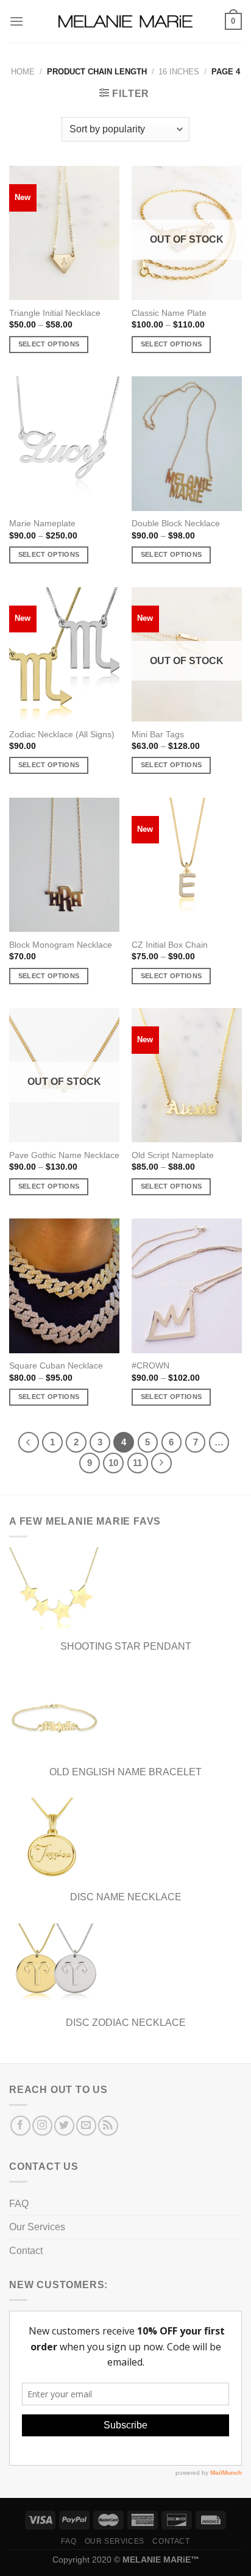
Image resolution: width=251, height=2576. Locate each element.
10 (113, 1463)
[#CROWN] (187, 1286)
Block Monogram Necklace (61, 945)
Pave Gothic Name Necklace (64, 1155)
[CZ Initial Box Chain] (187, 865)
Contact (26, 2251)
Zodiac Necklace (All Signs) (62, 735)
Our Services (37, 2227)
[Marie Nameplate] (64, 443)
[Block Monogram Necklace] (64, 865)
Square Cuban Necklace (56, 1366)
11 (137, 1463)
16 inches (179, 72)
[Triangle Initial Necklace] (64, 233)
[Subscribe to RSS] (108, 2126)
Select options (49, 344)
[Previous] (29, 1442)
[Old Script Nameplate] (187, 1075)
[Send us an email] (86, 2126)
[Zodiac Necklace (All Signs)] (64, 654)
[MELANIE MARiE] (125, 22)
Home (23, 72)
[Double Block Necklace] (187, 443)
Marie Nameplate (42, 524)
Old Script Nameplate (173, 1155)
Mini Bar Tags (158, 735)
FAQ (19, 2204)
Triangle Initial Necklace (55, 313)
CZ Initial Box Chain (170, 945)
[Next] (161, 1463)
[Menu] (16, 21)
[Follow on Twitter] (64, 2126)
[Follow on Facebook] (20, 2126)
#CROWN (150, 1366)
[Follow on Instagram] (42, 2126)
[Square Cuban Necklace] (64, 1286)
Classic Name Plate (169, 313)
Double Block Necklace (176, 524)
